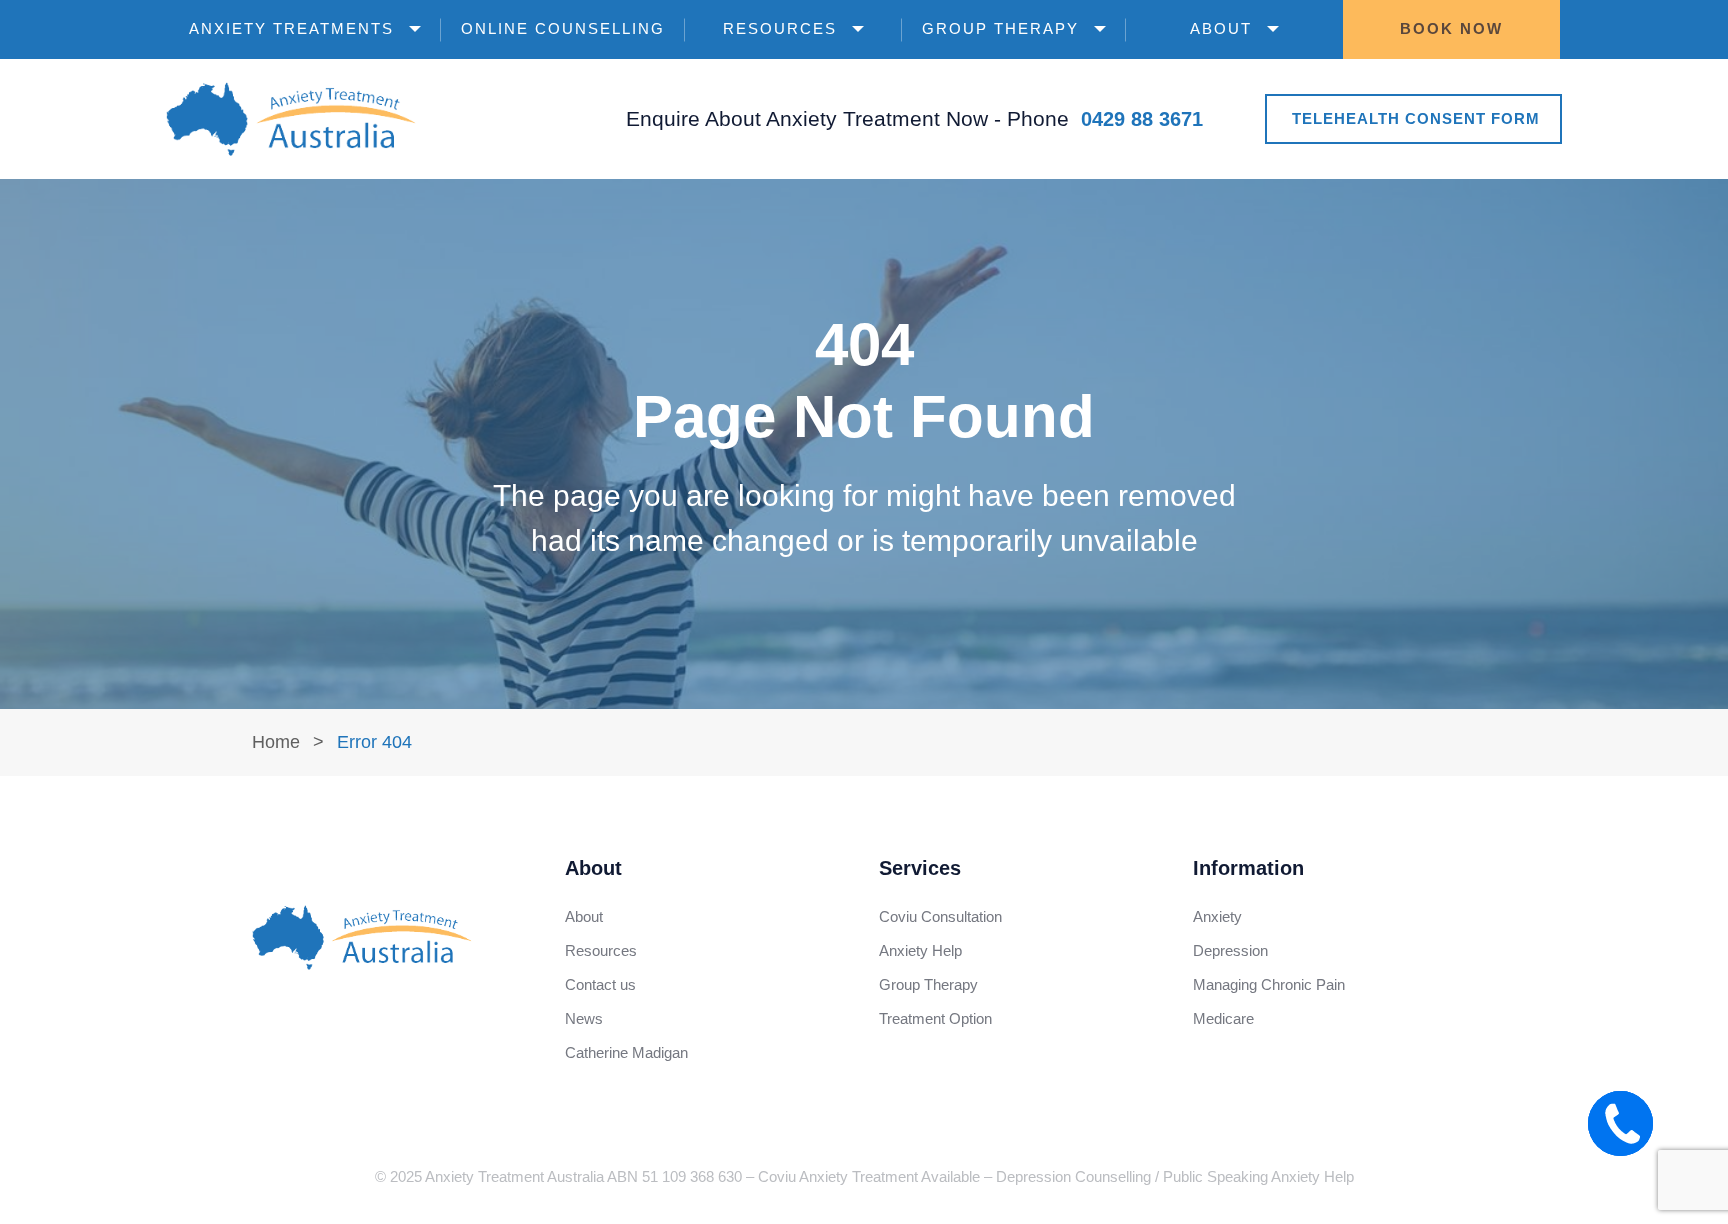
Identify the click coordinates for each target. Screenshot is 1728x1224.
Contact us (600, 984)
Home (276, 742)
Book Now (1451, 28)
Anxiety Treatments (291, 28)
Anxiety (1217, 916)
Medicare (1223, 1018)
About (1221, 28)
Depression (1230, 950)
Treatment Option (935, 1018)
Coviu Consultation (940, 916)
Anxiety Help (920, 950)
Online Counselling (563, 28)
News (584, 1018)
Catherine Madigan (626, 1052)
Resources (780, 28)
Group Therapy (1000, 28)
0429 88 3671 (1142, 119)
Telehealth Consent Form (1416, 118)
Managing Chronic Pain (1269, 984)
